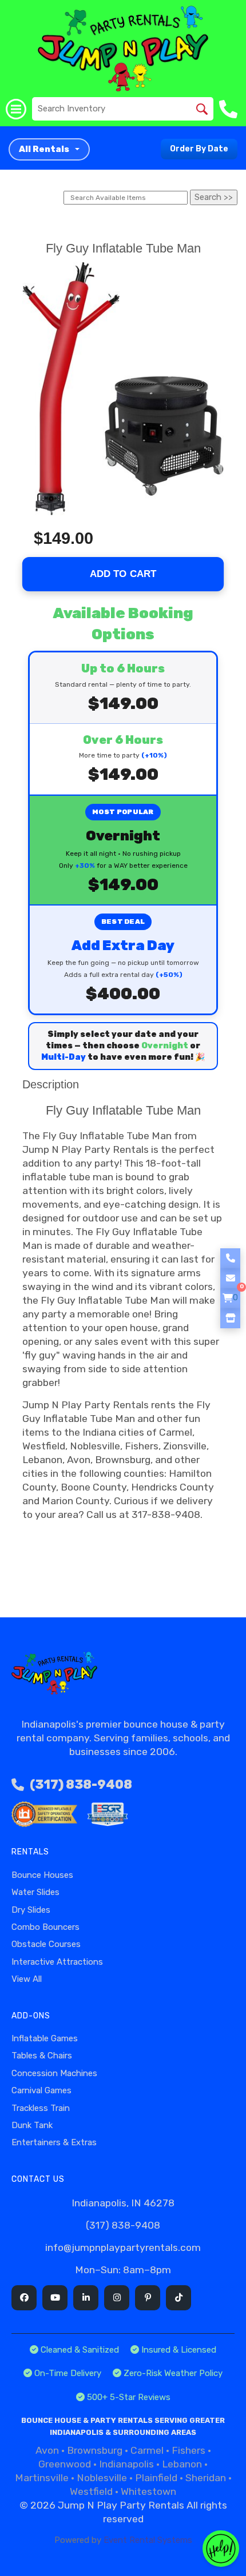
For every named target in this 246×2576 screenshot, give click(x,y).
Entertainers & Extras (54, 2142)
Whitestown (148, 2491)
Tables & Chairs (42, 2056)
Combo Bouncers (45, 1927)
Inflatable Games (45, 2038)
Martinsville (42, 2478)
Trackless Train (41, 2108)
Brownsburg (95, 2450)
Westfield (91, 2491)
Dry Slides (31, 1910)
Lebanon (182, 2464)
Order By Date (199, 149)
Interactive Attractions (57, 1962)
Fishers (189, 2450)
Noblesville (102, 2478)
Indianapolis (126, 2464)
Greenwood (65, 2464)
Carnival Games (41, 2090)
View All (27, 1979)
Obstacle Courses (46, 1944)
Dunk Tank (32, 2125)
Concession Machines (54, 2073)
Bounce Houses (42, 1875)
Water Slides (35, 1892)
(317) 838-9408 (81, 1784)
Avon (47, 2450)
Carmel (147, 2450)
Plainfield (156, 2478)
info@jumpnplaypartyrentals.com (123, 2248)
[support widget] (221, 2549)
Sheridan (206, 2478)
